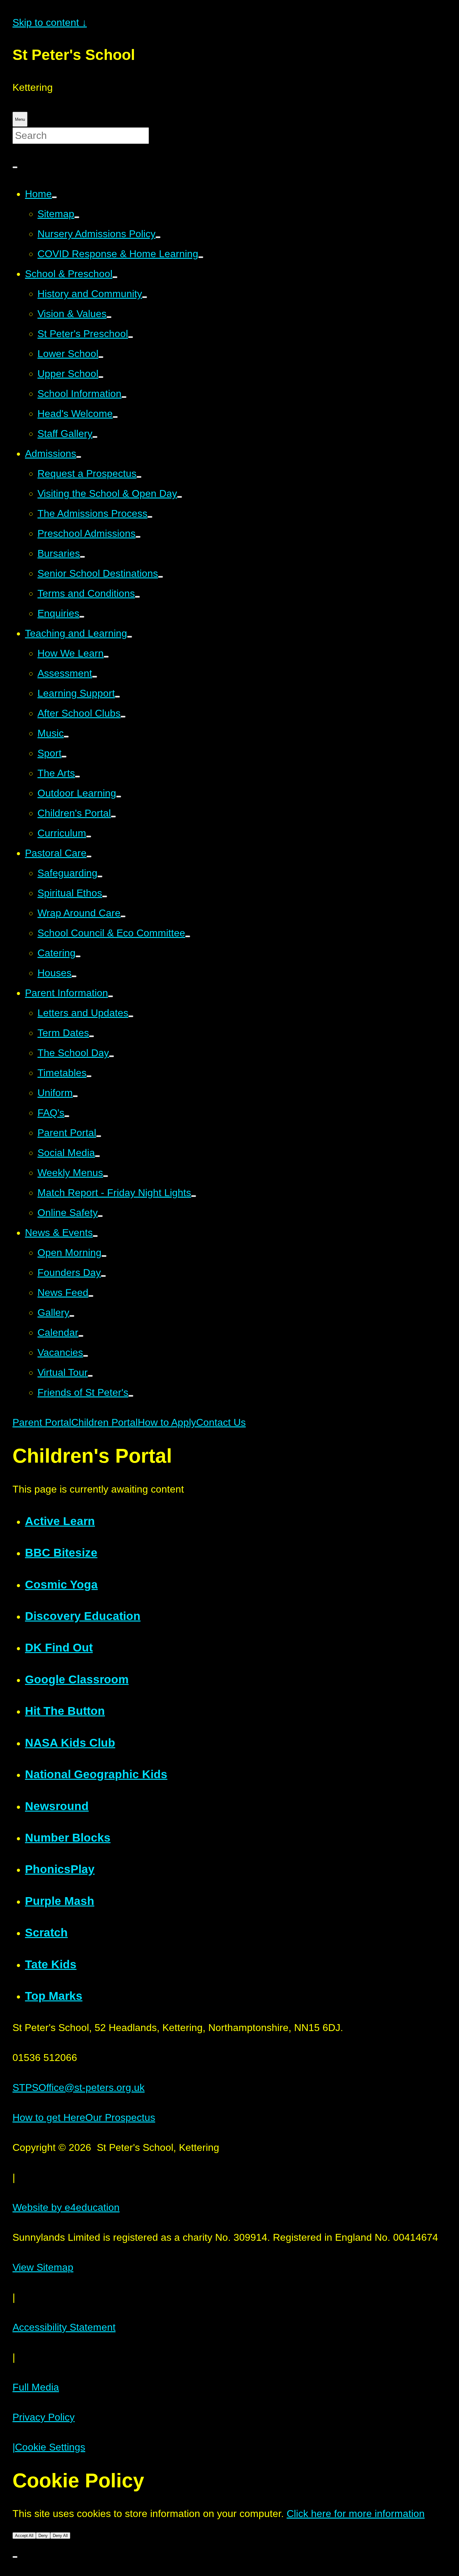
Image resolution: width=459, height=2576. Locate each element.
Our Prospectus (120, 2117)
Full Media (36, 2387)
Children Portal (104, 1422)
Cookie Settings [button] (49, 2447)
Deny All (60, 2536)
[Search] (15, 167)
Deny (43, 2536)
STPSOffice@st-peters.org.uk (79, 2088)
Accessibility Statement (64, 2327)
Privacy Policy (44, 2417)
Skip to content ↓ (50, 22)
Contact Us (221, 1422)
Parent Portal (42, 1422)
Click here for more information (356, 2514)
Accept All (24, 2536)
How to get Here (49, 2117)
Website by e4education (66, 2207)
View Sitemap (43, 2267)
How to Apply (167, 1422)
